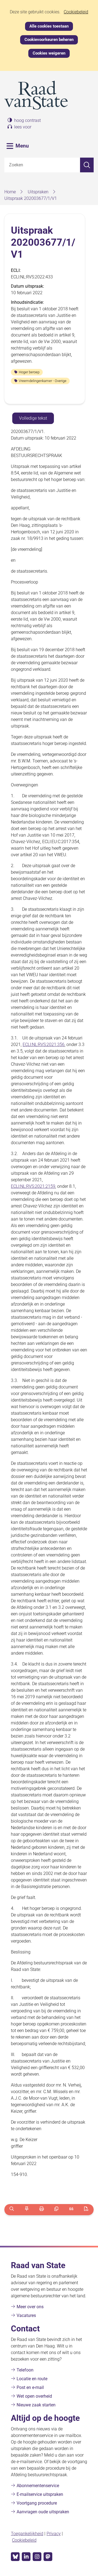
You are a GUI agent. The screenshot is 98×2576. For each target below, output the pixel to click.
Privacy (54, 2534)
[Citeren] (71, 2210)
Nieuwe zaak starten (36, 2405)
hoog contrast (27, 120)
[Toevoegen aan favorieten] (27, 2210)
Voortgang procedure (37, 2503)
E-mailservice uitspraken (40, 2494)
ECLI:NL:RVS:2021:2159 (33, 1186)
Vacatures (26, 2315)
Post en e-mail (30, 2387)
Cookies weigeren (49, 53)
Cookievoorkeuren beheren (49, 40)
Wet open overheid (34, 2396)
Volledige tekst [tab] (33, 418)
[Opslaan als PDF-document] (86, 2210)
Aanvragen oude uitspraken (43, 2512)
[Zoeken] (87, 165)
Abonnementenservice (38, 2486)
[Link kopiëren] (56, 2210)
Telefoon (25, 2370)
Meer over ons (30, 2307)
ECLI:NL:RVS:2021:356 (44, 1044)
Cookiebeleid (76, 12)
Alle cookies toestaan (49, 26)
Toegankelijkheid (27, 2534)
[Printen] (42, 2210)
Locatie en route (32, 2379)
